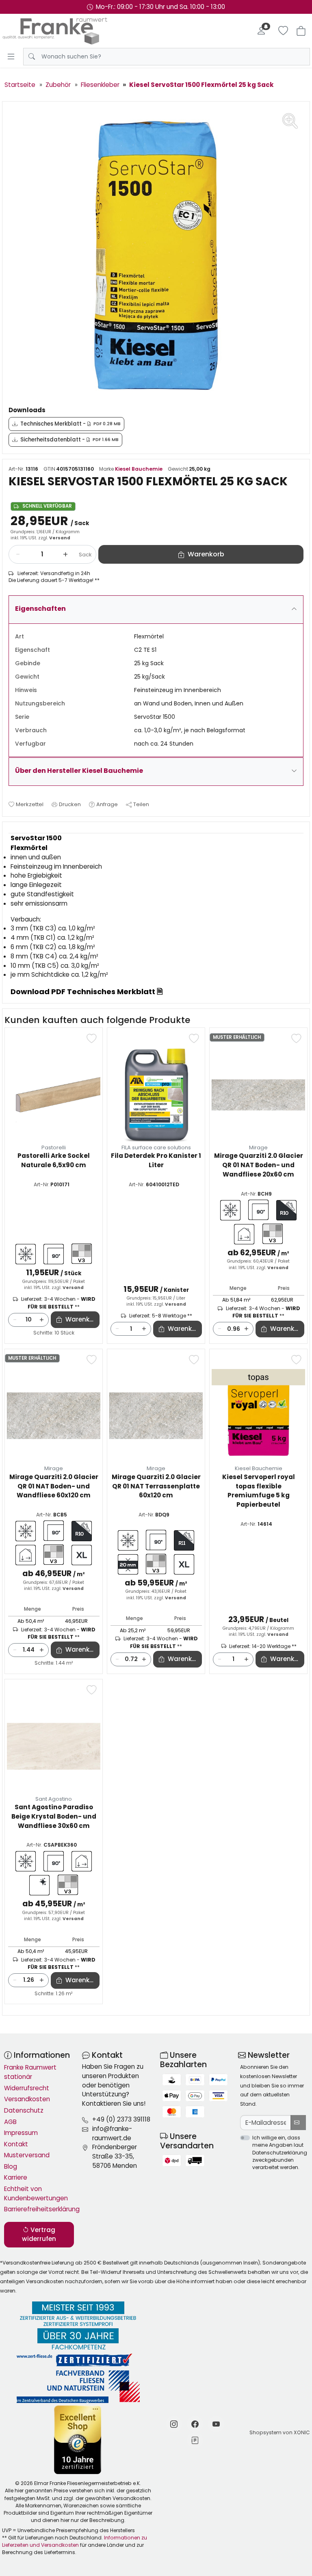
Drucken (70, 804)
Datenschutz (24, 2110)
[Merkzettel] (283, 31)
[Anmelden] (261, 31)
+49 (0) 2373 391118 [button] (121, 2119)
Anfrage (107, 804)
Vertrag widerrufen (39, 2234)
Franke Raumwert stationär (30, 2072)
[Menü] (11, 56)
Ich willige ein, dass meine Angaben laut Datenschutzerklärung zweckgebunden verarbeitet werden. (280, 2152)
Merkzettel (30, 804)
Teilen (141, 804)
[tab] (11, 831)
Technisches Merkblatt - (70, 424)
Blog (11, 2166)
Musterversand (27, 2155)
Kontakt (16, 2144)
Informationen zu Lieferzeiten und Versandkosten (75, 2541)
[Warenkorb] (301, 31)
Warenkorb (82, 1319)
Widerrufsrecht (27, 2088)
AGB (10, 2122)
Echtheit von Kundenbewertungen (36, 2193)
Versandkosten (27, 2099)
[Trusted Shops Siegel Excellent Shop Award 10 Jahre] (78, 2440)
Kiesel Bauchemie (139, 469)
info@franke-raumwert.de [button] (112, 2133)
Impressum (21, 2133)
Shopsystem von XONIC (280, 2432)
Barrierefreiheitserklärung (39, 2209)
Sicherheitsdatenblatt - (69, 440)
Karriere (16, 2177)
